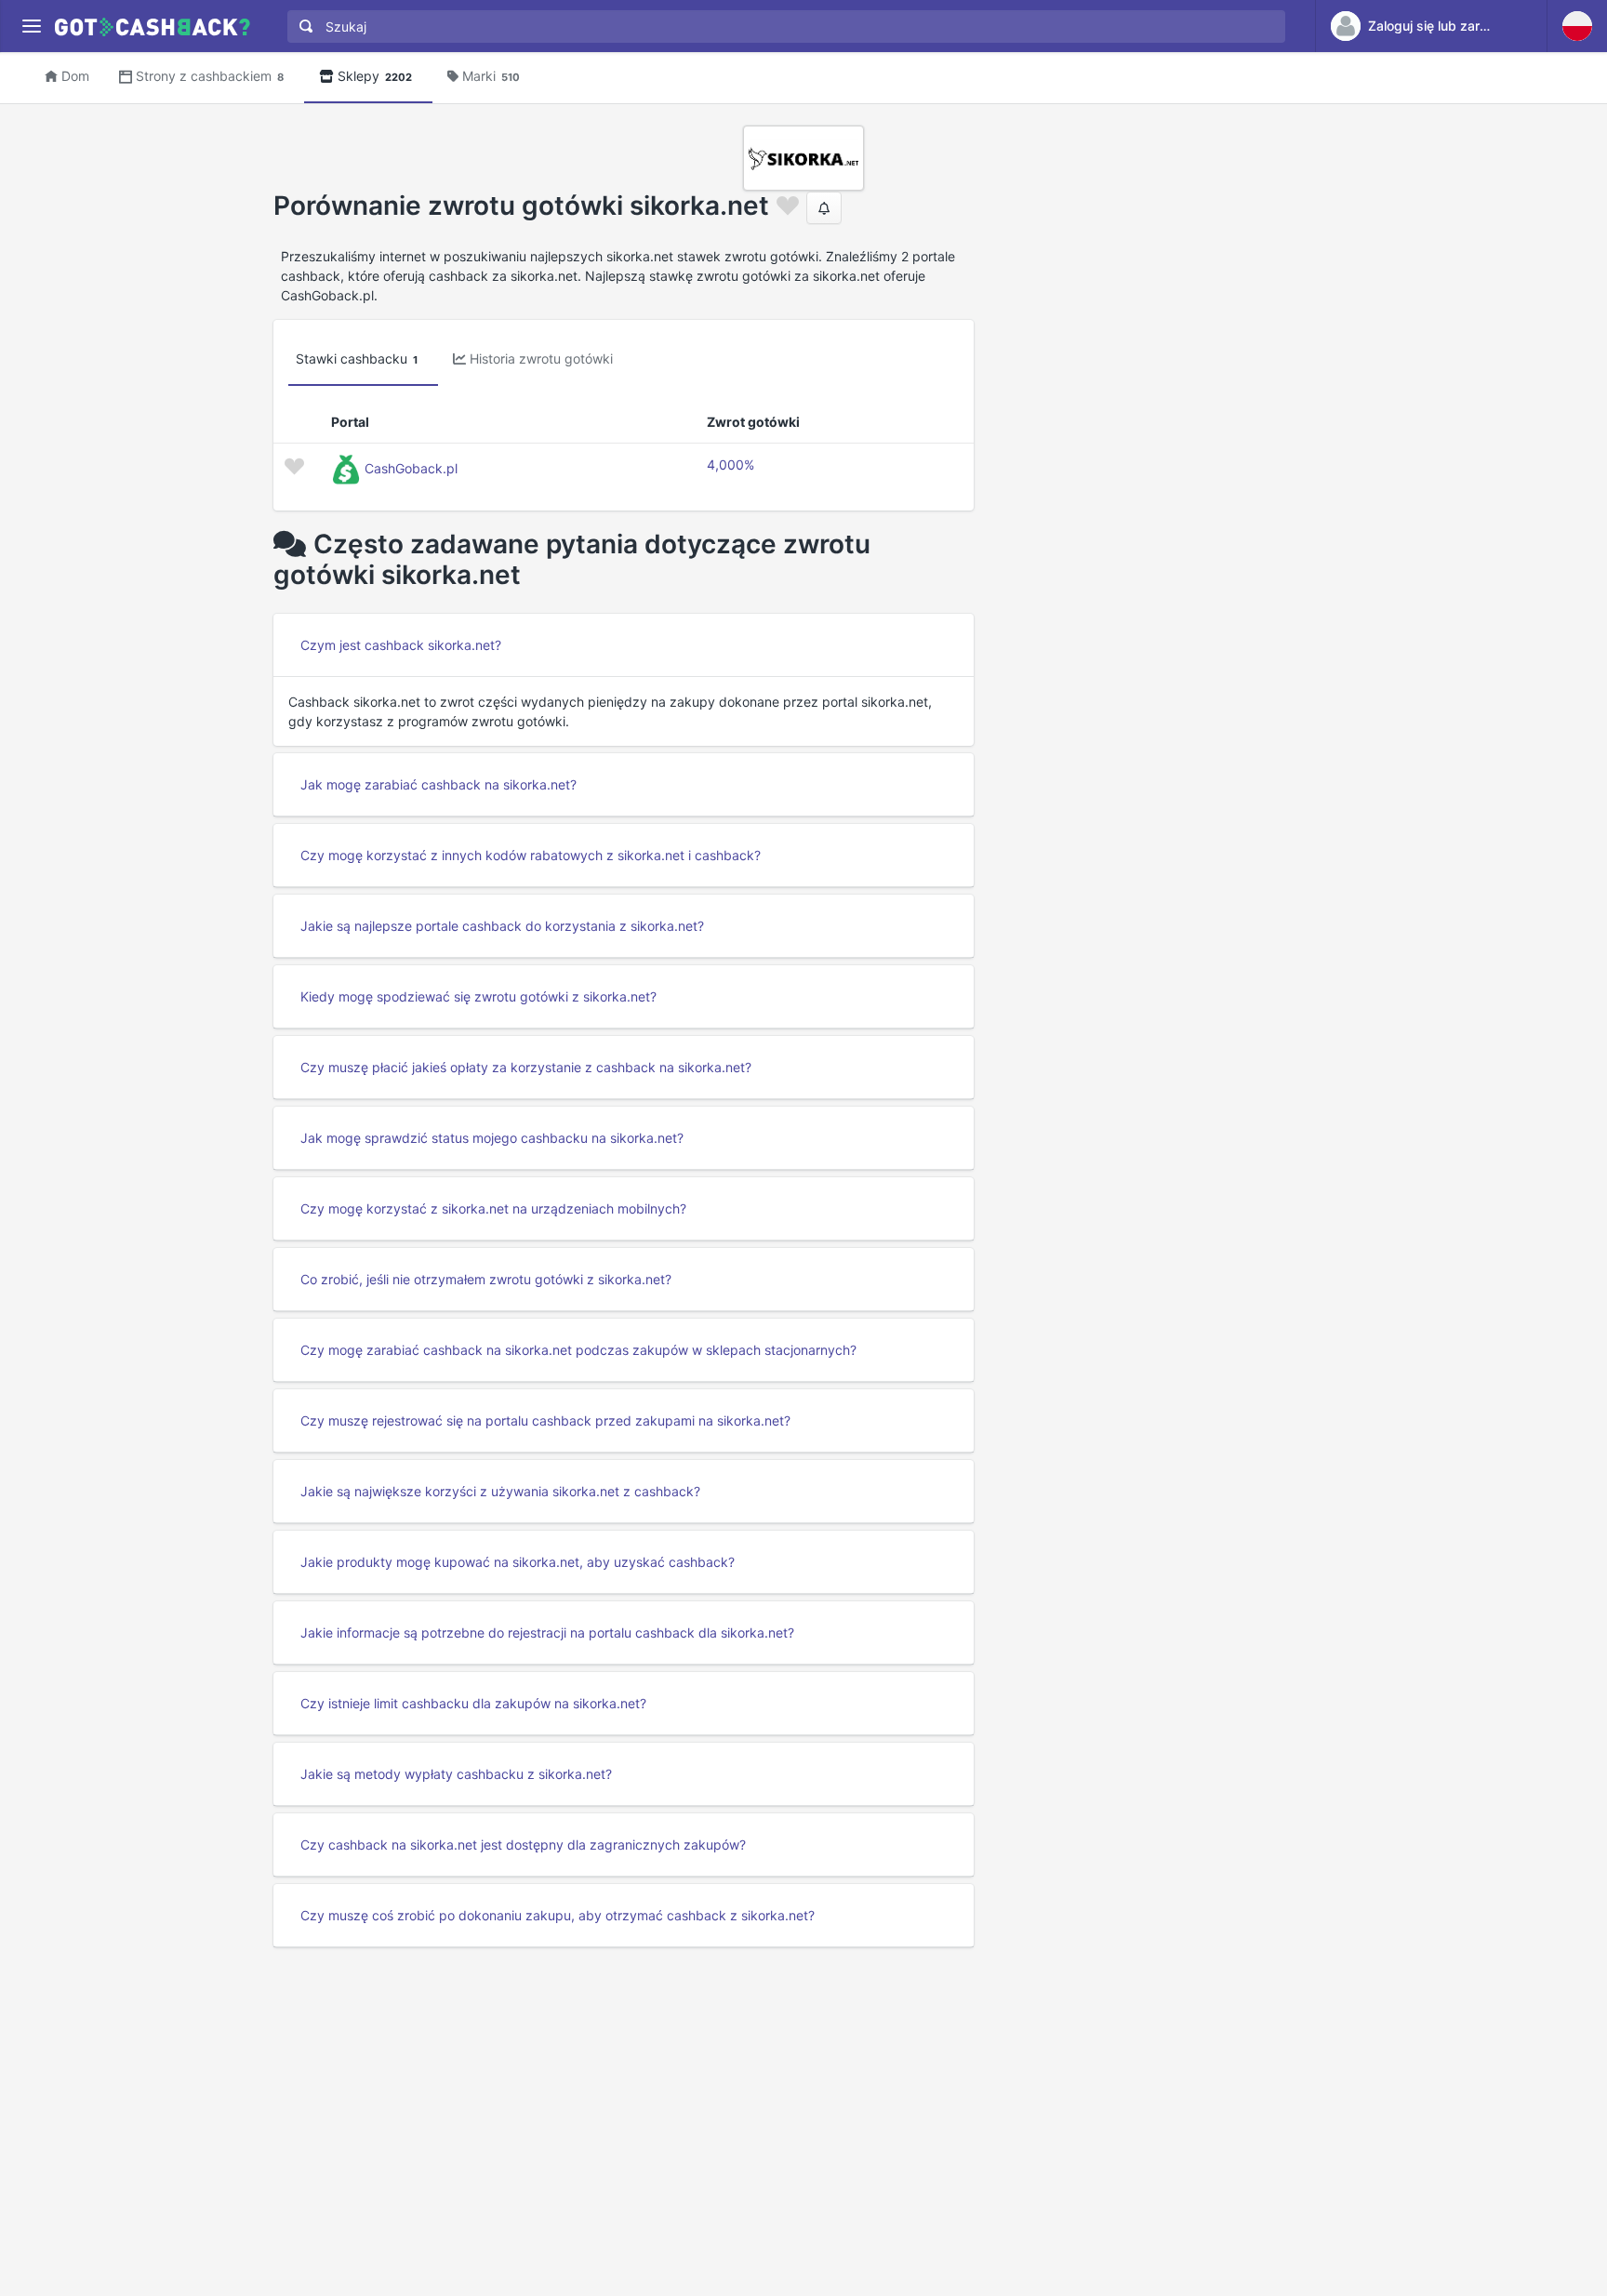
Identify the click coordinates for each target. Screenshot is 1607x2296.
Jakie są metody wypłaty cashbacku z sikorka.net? (456, 1774)
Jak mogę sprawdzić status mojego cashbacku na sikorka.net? (492, 1138)
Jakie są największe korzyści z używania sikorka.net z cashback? (500, 1491)
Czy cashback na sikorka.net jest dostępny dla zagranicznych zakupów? (523, 1845)
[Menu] (31, 27)
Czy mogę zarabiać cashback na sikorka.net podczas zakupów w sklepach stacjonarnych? (578, 1350)
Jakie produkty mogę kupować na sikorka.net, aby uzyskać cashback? (518, 1562)
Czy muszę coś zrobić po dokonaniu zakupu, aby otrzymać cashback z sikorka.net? (558, 1915)
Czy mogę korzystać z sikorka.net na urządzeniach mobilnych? (493, 1208)
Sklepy (375, 76)
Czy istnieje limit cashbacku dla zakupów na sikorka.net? (473, 1703)
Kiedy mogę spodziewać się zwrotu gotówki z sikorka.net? (478, 996)
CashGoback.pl (411, 468)
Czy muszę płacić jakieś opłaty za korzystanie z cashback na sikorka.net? (526, 1067)
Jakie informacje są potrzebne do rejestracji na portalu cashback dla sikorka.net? (547, 1632)
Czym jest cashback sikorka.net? (401, 645)
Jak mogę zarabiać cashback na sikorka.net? (438, 784)
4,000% (730, 465)
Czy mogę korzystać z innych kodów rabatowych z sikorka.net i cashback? (531, 855)
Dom (75, 76)
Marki (491, 76)
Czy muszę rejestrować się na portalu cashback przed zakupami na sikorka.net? (545, 1420)
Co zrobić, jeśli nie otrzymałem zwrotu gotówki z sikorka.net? (486, 1279)
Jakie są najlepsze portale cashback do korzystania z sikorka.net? (502, 926)
